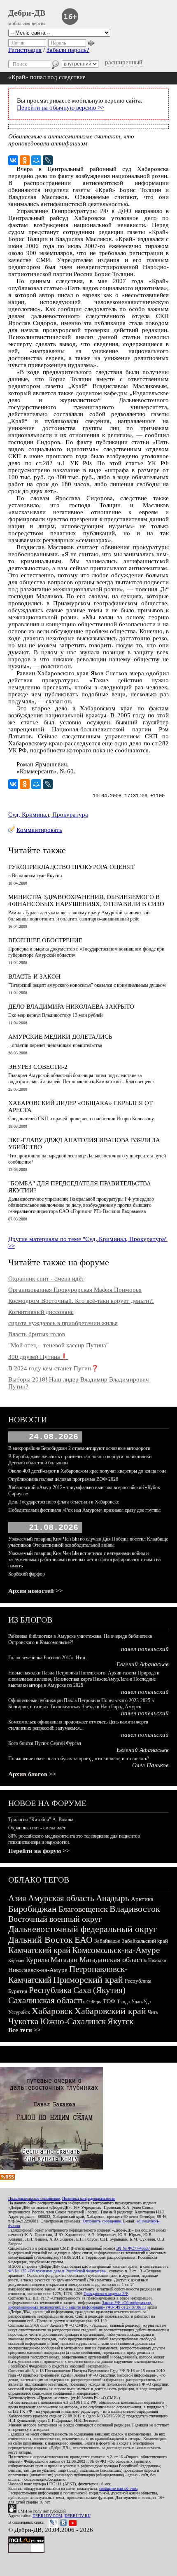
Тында (123, 2002)
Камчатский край (39, 1950)
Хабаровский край (110, 2011)
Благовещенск (83, 1909)
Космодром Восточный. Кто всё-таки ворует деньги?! (81, 1301)
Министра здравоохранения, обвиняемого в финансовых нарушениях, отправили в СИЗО (86, 900)
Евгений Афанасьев (143, 1664)
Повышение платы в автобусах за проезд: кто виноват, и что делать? (79, 1759)
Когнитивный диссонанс (41, 1312)
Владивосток (135, 1909)
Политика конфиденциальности (89, 2198)
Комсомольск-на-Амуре (116, 1950)
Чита (153, 2012)
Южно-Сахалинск (73, 2021)
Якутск (120, 2021)
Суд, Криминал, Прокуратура (48, 815)
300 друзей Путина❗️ (38, 1357)
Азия (17, 1898)
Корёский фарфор (27, 1574)
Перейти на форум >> (39, 1851)
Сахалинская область (47, 2000)
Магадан (64, 1960)
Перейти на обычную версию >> (61, 108)
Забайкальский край (145, 1941)
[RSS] (7, 2178)
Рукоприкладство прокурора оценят (71, 867)
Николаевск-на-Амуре (38, 1970)
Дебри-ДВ (27, 13)
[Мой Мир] (36, 160)
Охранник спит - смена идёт (46, 1279)
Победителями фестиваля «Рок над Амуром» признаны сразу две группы (84, 1510)
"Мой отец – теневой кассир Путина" (58, 1345)
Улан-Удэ (141, 2002)
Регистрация (25, 50)
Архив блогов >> (32, 1774)
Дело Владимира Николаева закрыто (71, 1007)
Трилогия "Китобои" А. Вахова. (41, 1820)
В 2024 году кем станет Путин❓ (54, 1368)
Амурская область (61, 1898)
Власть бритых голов (37, 1334)
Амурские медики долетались (60, 1037)
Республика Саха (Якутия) (77, 1990)
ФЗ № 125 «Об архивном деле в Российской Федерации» (57, 2271)
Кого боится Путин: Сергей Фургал (45, 1743)
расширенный (124, 62)
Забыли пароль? (68, 50)
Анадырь (113, 1898)
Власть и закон (34, 977)
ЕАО (84, 1940)
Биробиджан (33, 1909)
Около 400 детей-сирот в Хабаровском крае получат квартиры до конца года (87, 1471)
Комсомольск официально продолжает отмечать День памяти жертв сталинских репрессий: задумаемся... (78, 1725)
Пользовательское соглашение (34, 2198)
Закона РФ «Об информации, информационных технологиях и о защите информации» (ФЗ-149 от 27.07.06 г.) (80, 2305)
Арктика (142, 1899)
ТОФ (109, 2001)
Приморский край (88, 1980)
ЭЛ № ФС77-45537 (133, 2248)
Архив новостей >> (36, 1591)
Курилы (37, 1960)
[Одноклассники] (25, 160)
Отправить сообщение (102, 2221)
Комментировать (39, 830)
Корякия (16, 1960)
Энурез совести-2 (38, 1067)
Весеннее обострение (45, 940)
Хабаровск (52, 2011)
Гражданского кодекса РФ (106, 2294)
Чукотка (23, 2021)
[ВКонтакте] (13, 160)
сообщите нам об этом (118, 2488)
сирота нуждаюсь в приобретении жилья (63, 1323)
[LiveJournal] (48, 160)
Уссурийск (19, 2012)
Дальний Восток (41, 1940)
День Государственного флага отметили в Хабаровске (64, 1502)
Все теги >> (25, 2030)
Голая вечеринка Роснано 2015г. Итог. (48, 1658)
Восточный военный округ (55, 1919)
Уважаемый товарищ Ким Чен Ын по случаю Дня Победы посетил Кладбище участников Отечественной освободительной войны (88, 1542)
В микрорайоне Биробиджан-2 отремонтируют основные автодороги (79, 1448)
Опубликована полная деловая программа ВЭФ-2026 (63, 1479)
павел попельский (145, 1649)
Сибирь (94, 2002)
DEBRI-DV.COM (47, 2516)
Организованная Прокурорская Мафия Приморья (75, 1290)
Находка (157, 1960)
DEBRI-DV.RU (78, 2516)
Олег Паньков (150, 1765)
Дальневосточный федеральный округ (83, 1929)
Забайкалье (107, 1941)
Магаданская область (113, 1960)
